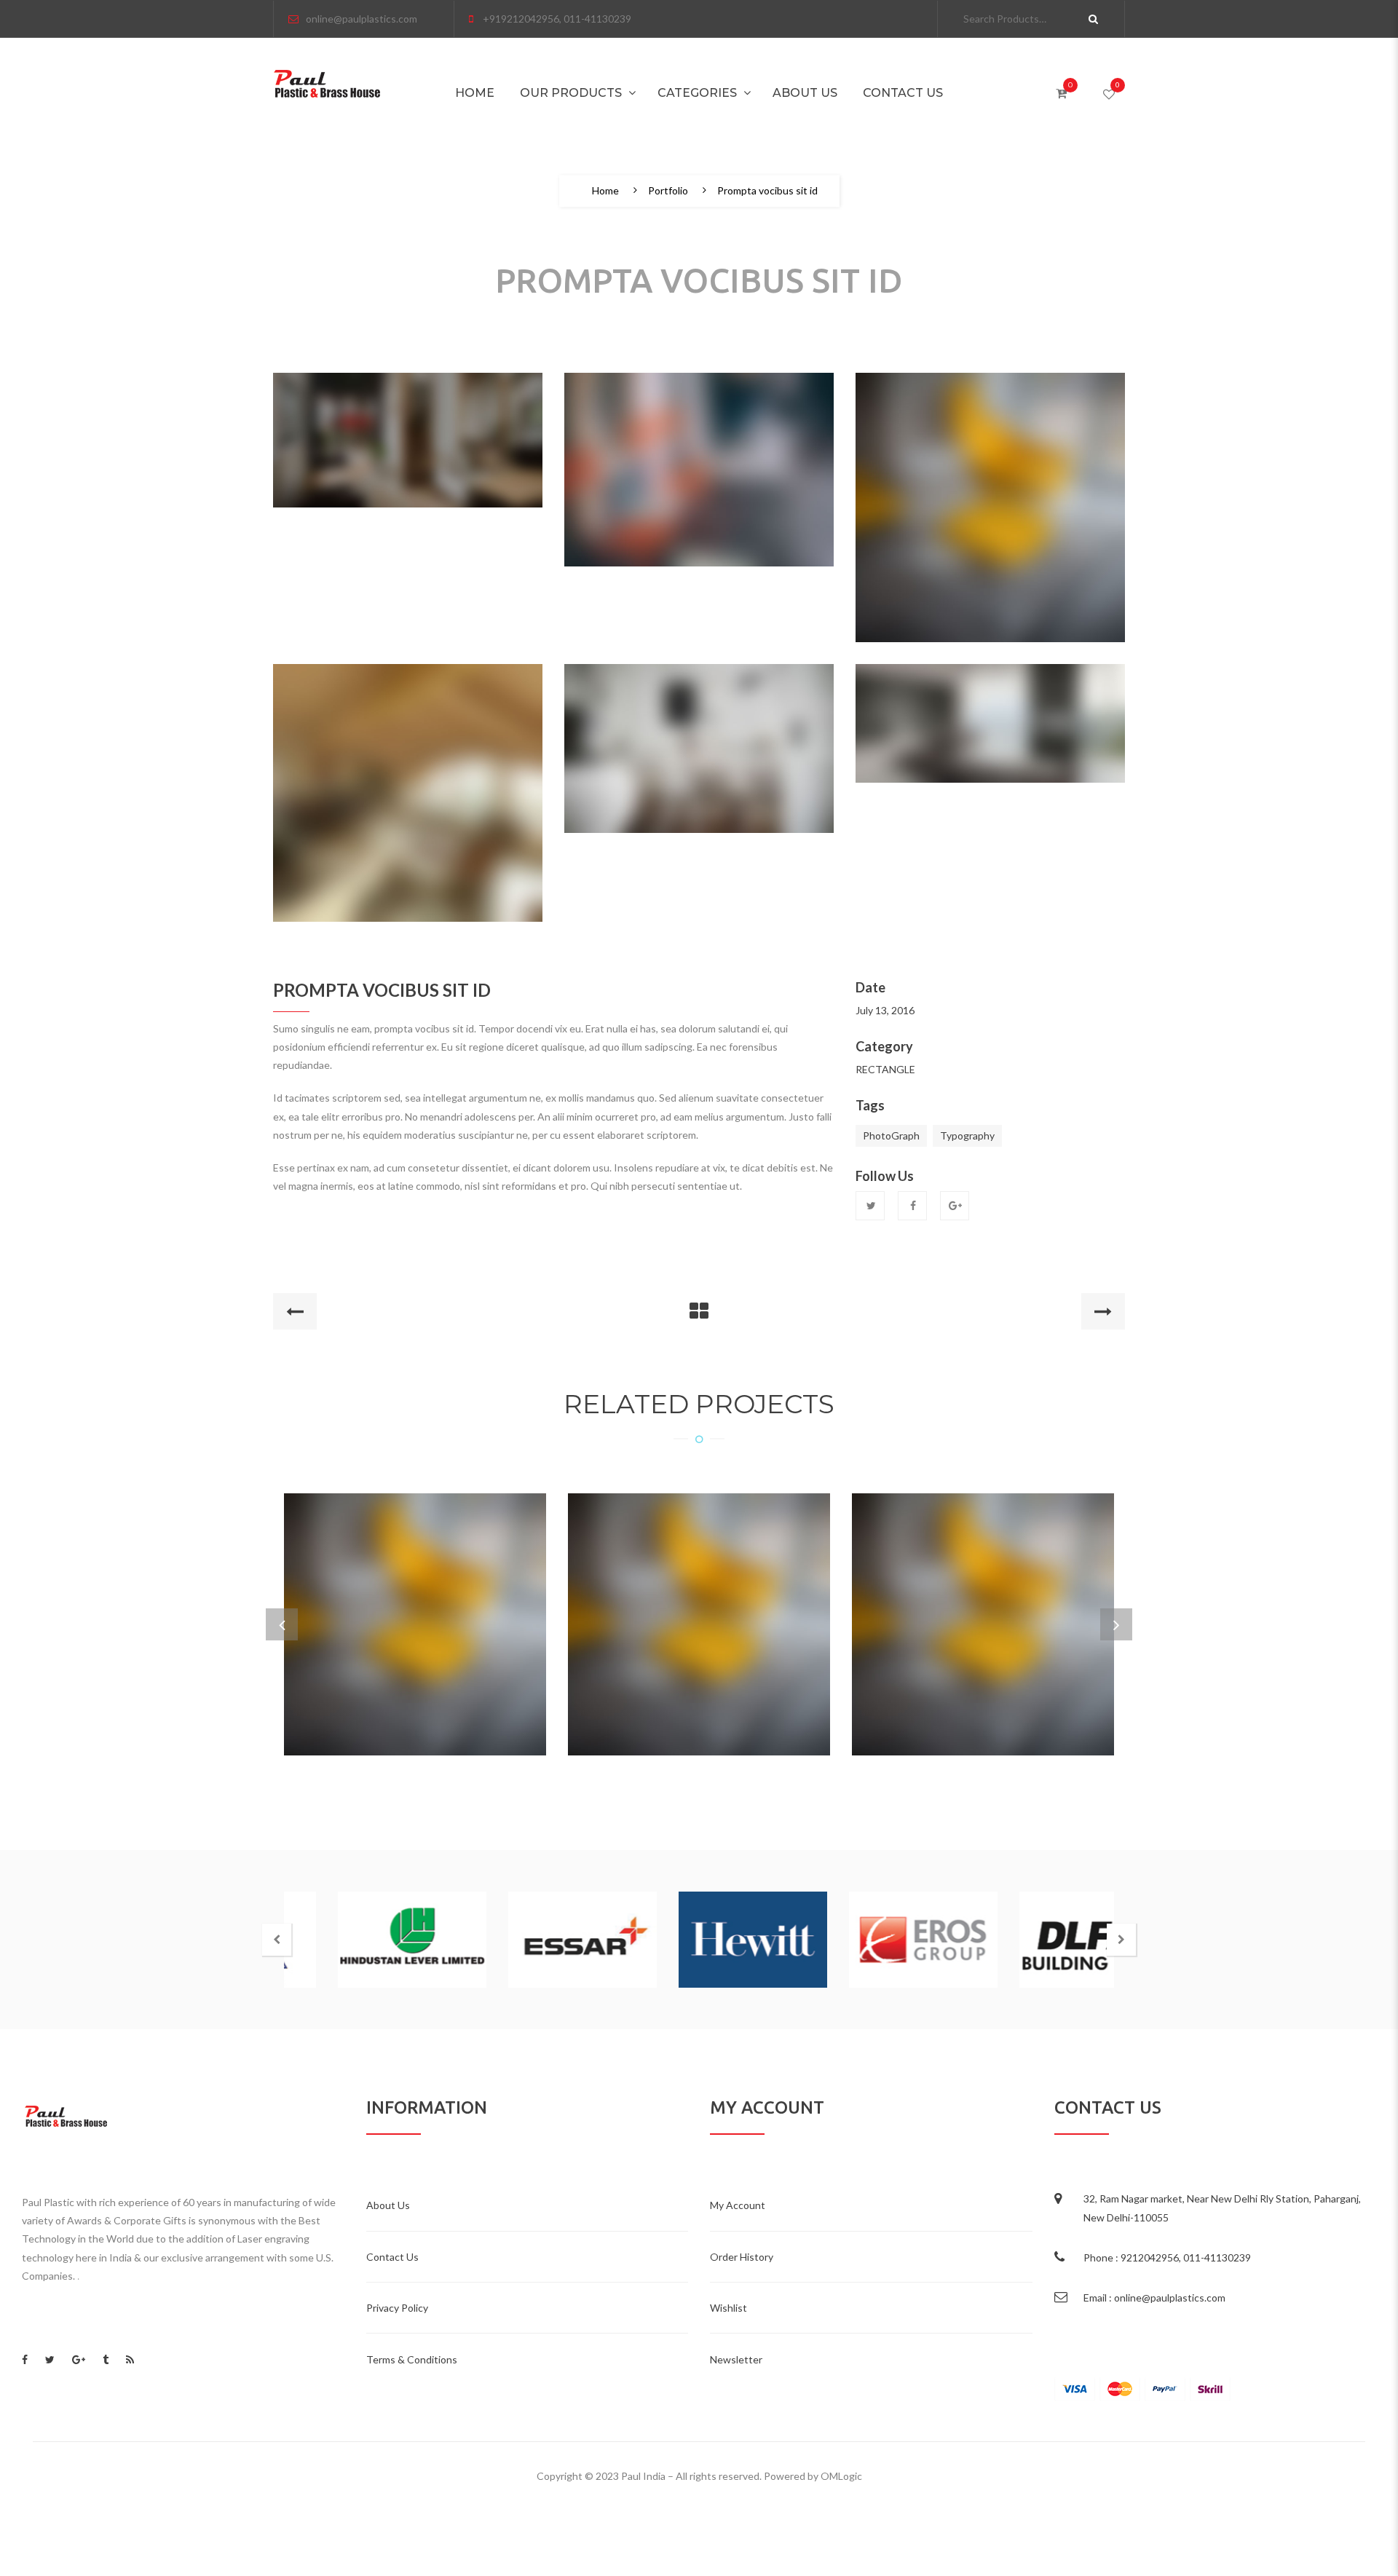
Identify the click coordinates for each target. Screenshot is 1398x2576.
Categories (697, 93)
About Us (805, 93)
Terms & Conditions (412, 2359)
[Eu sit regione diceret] (415, 1602)
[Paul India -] (327, 83)
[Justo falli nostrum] (699, 1602)
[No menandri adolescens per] (983, 1602)
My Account (738, 2205)
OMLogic (841, 2476)
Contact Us (903, 93)
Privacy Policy (397, 2308)
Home (475, 93)
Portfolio (668, 191)
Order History (742, 2257)
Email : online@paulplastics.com (1154, 2298)
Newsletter (736, 2359)
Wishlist (728, 2308)
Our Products (571, 93)
